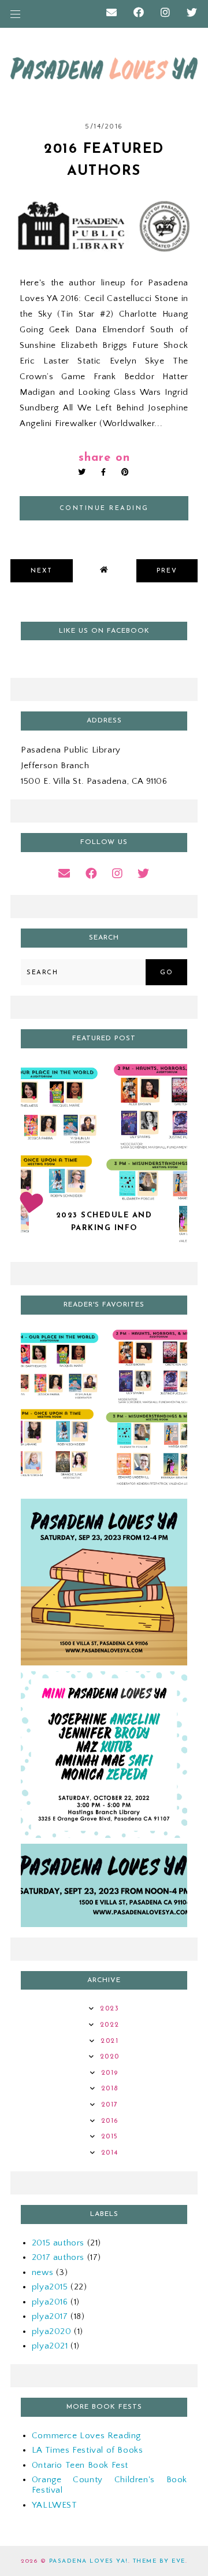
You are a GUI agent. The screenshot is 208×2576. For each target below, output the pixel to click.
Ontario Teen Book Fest (80, 2465)
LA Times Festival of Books (88, 2450)
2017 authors (58, 2257)
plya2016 (50, 2302)
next (42, 571)
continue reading (104, 509)
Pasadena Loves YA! (89, 2561)
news (42, 2272)
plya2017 (50, 2316)
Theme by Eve (159, 2561)
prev (167, 571)
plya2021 (50, 2346)
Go (166, 973)
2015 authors (58, 2243)
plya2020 (52, 2331)
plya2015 (50, 2287)
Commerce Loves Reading (86, 2436)
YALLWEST (55, 2505)
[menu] (15, 14)
